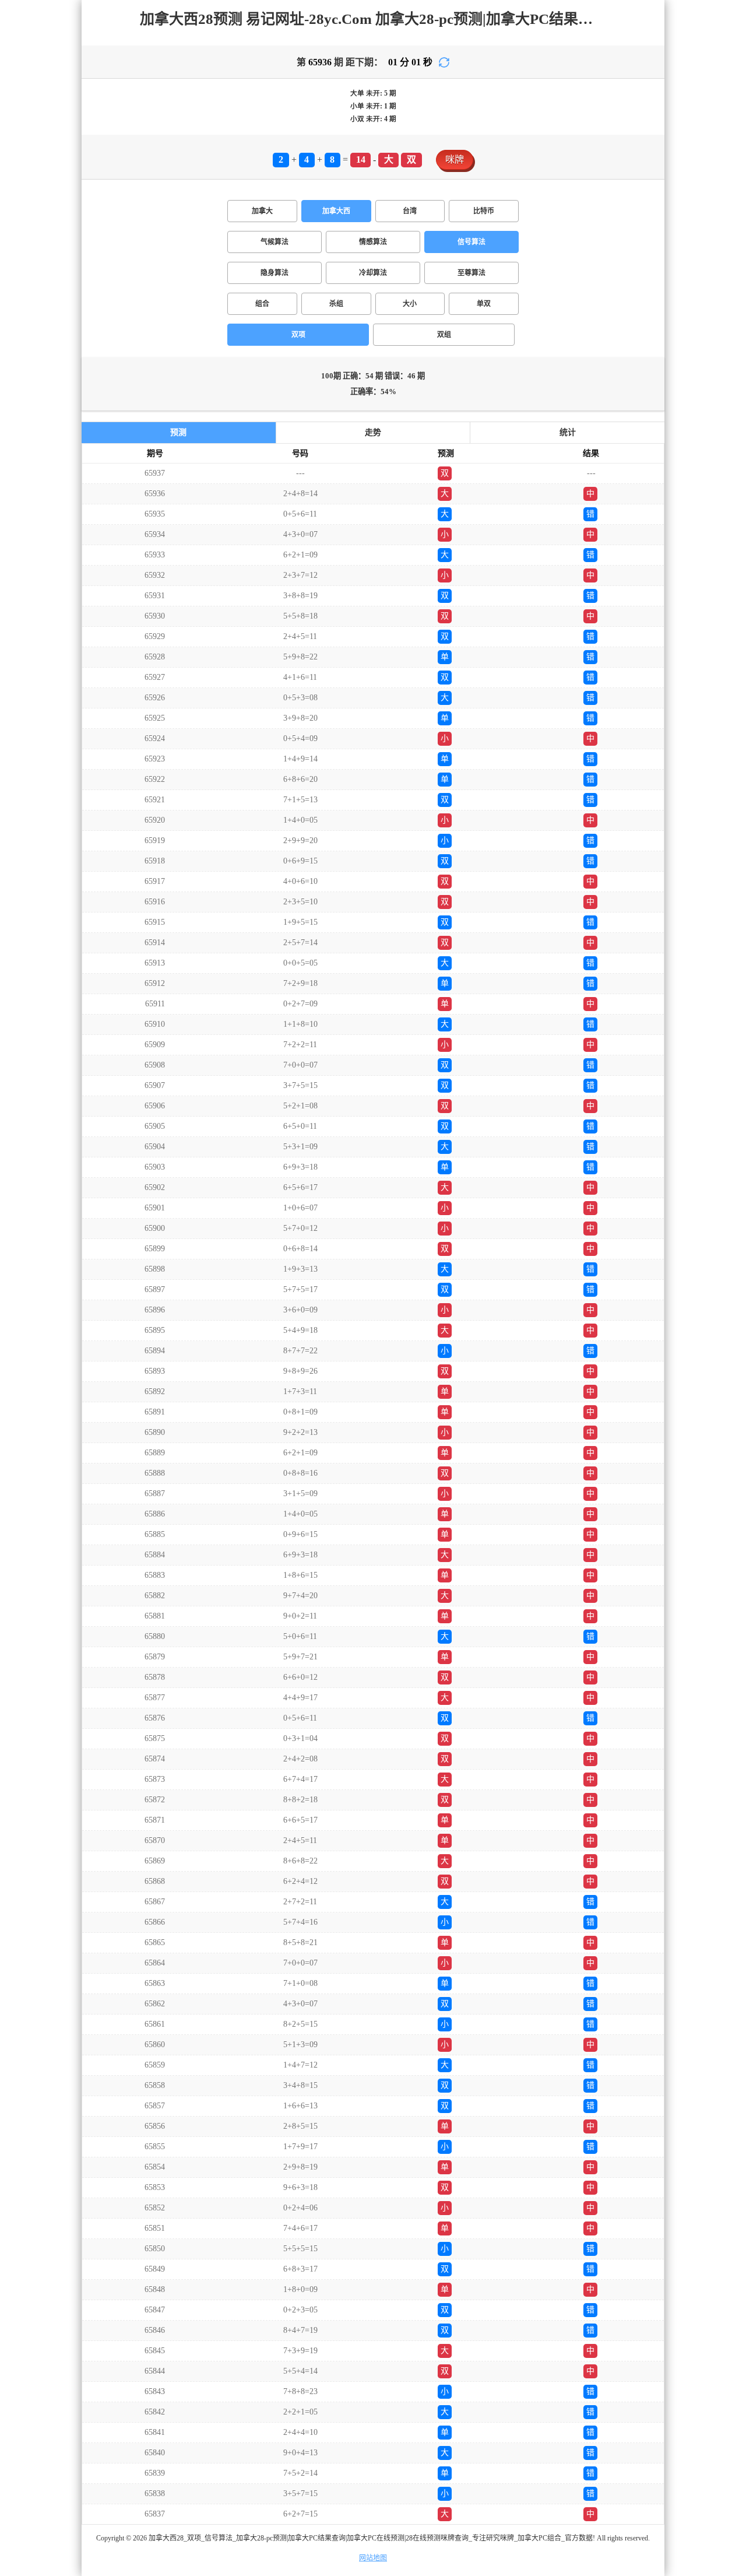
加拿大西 (336, 211)
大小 (410, 304)
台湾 (410, 211)
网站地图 (373, 2558)
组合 (262, 304)
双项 (298, 335)
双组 (444, 335)
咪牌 (455, 159)
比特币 (484, 211)
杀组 (336, 304)
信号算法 (471, 242)
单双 (484, 304)
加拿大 (262, 211)
